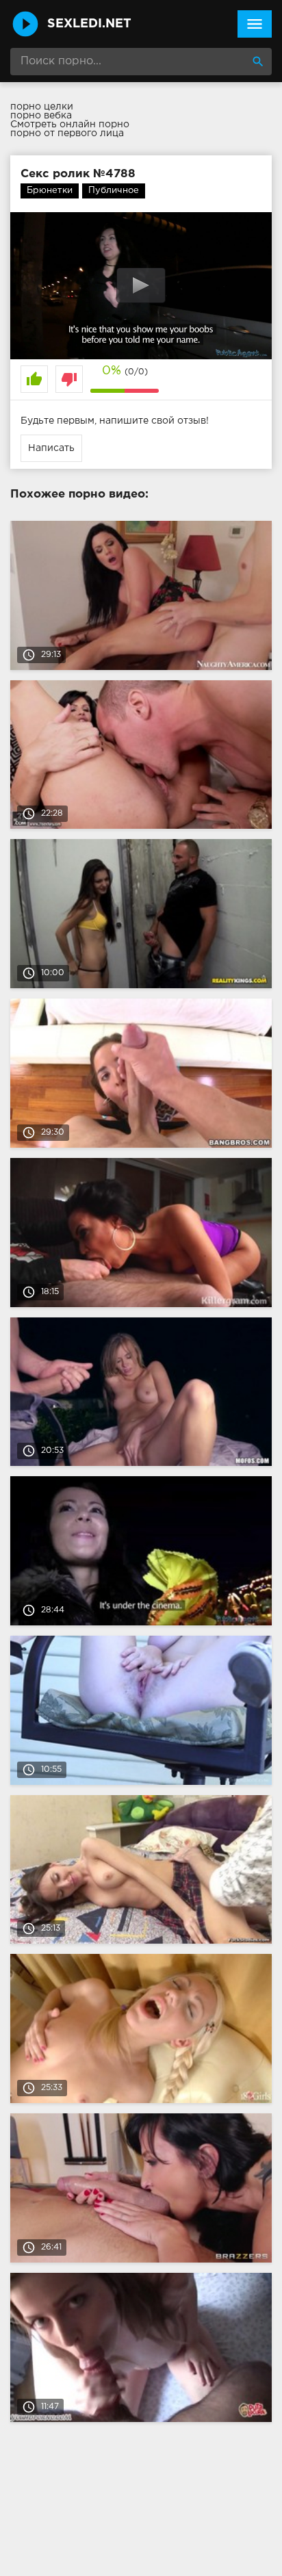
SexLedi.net (89, 24)
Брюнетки (50, 191)
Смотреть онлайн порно (70, 125)
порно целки (42, 107)
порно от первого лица (67, 133)
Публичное (114, 191)
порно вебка (41, 116)
